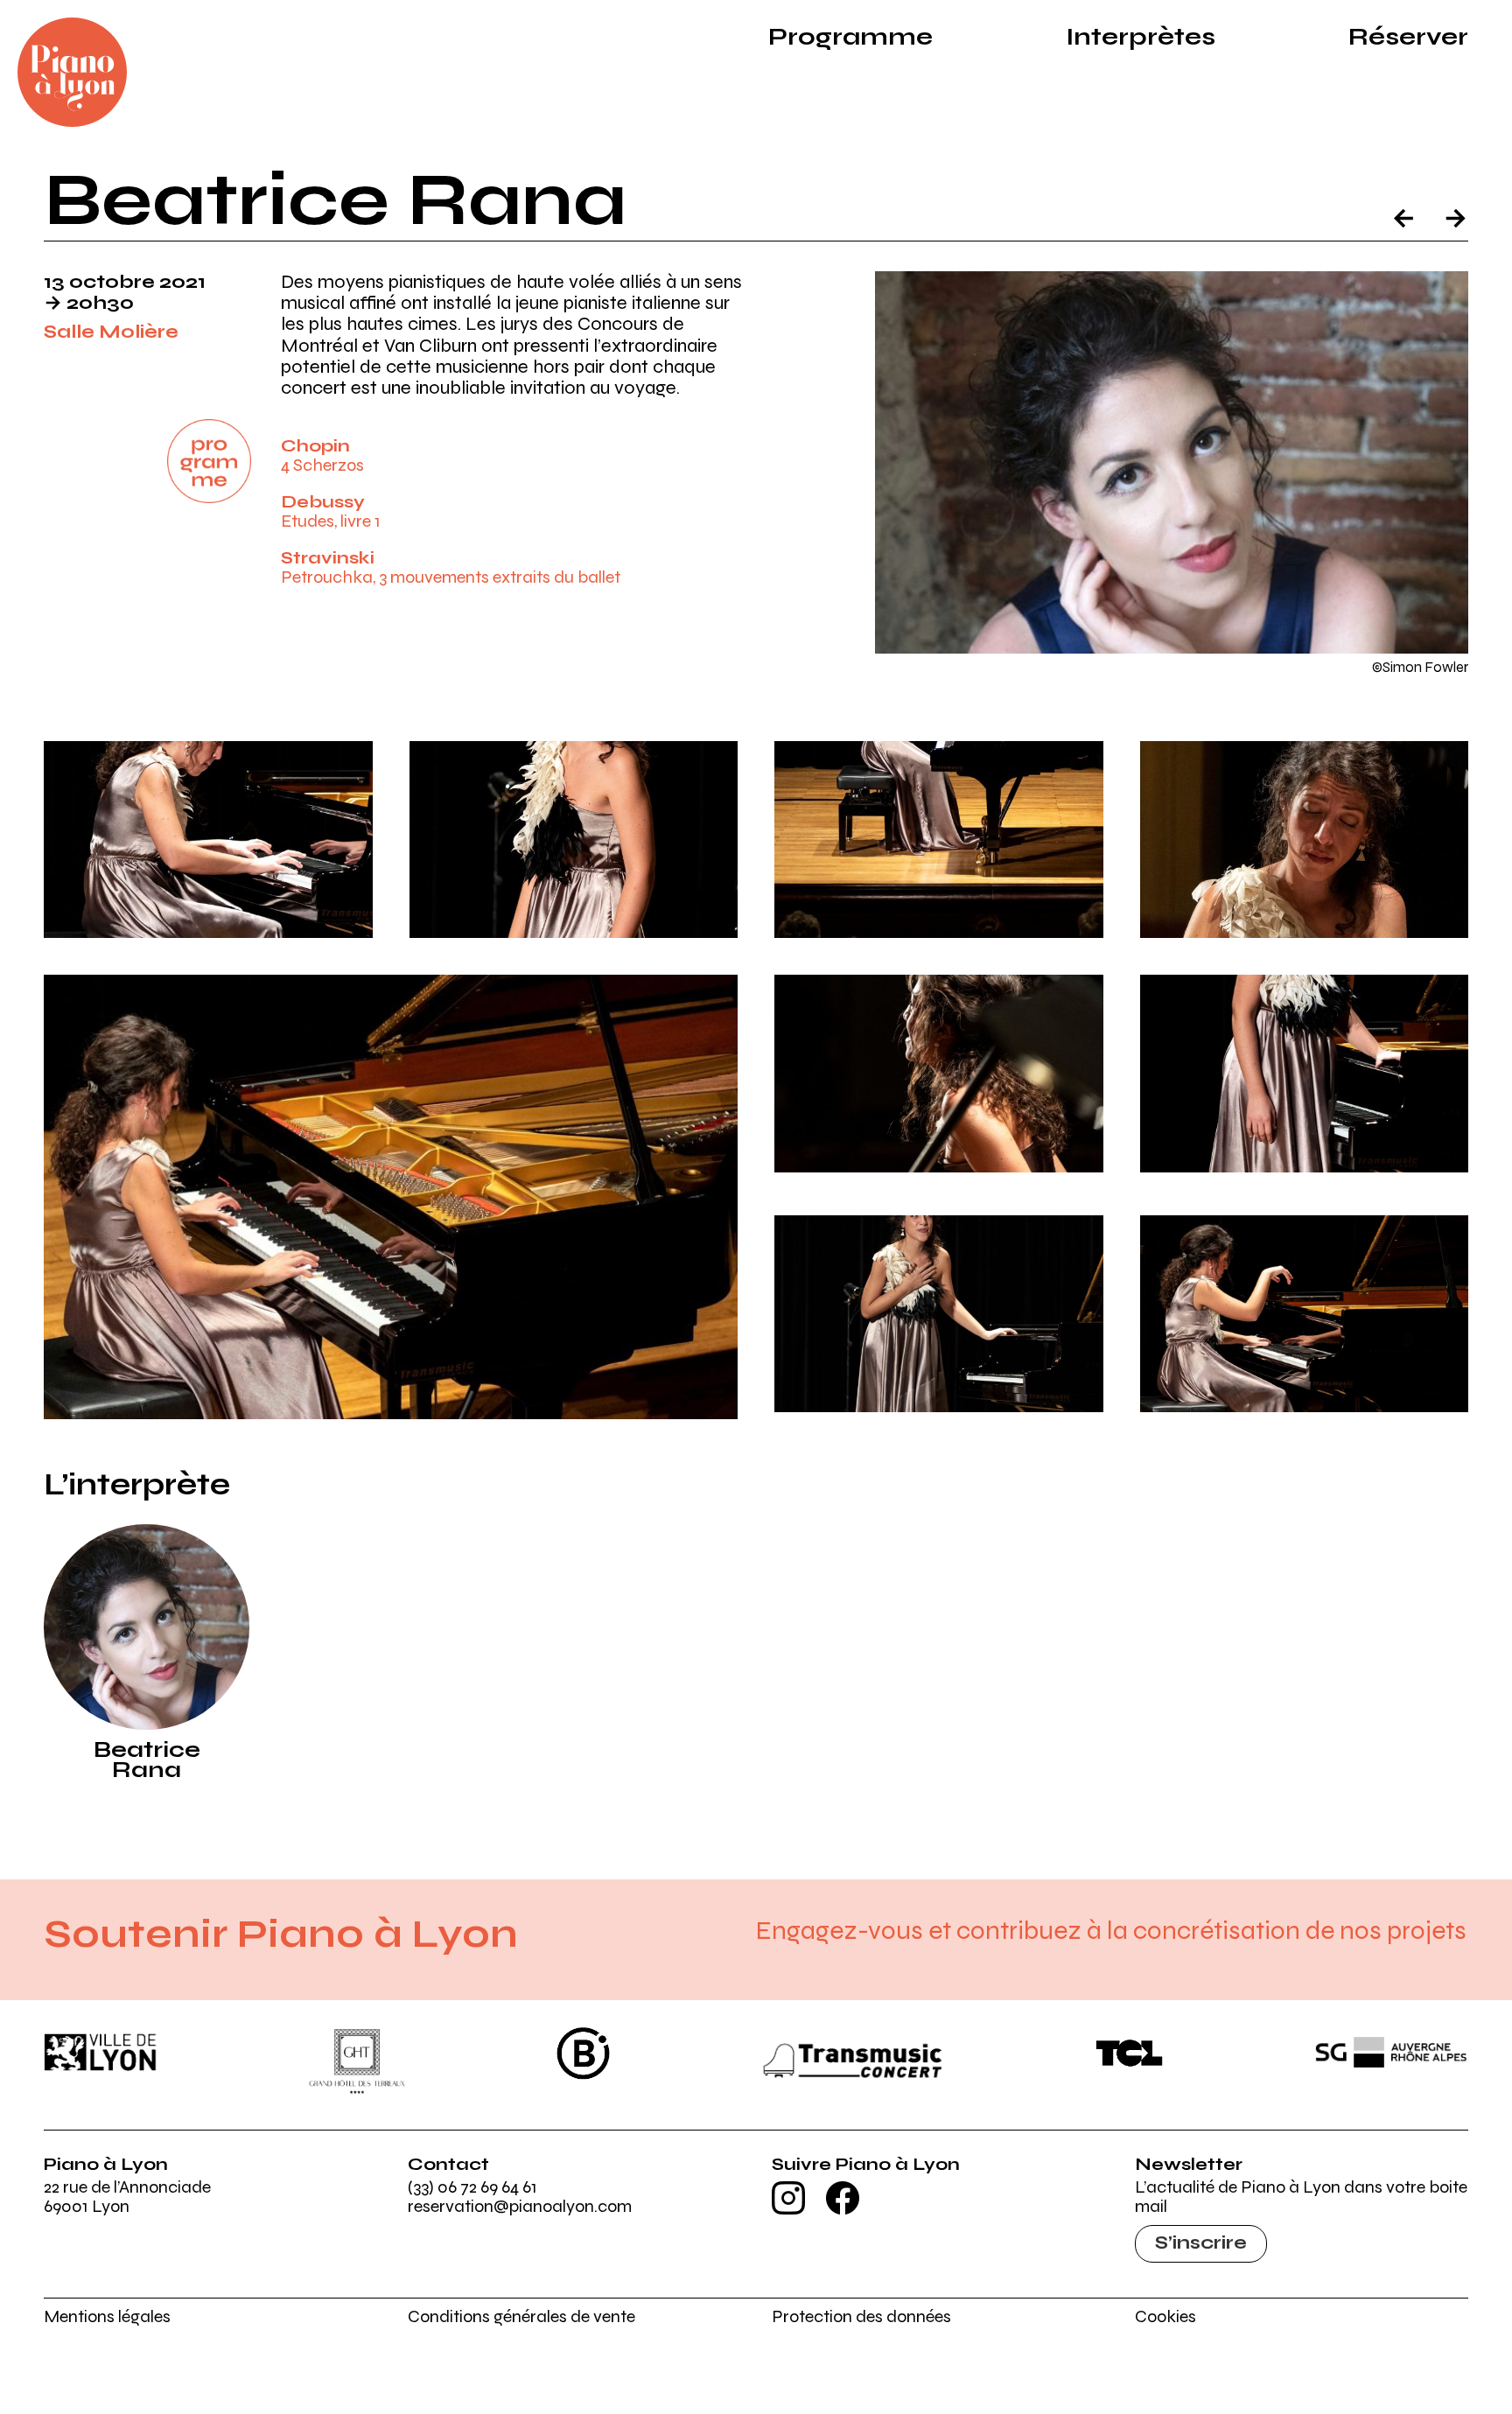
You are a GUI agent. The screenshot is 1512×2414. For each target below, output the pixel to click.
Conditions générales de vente (521, 2316)
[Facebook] (843, 2209)
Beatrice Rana (147, 1760)
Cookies (1165, 2316)
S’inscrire (1201, 2243)
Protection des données (861, 2316)
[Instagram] (788, 2209)
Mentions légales (107, 2316)
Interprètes (1141, 37)
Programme (850, 37)
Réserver (1408, 37)
